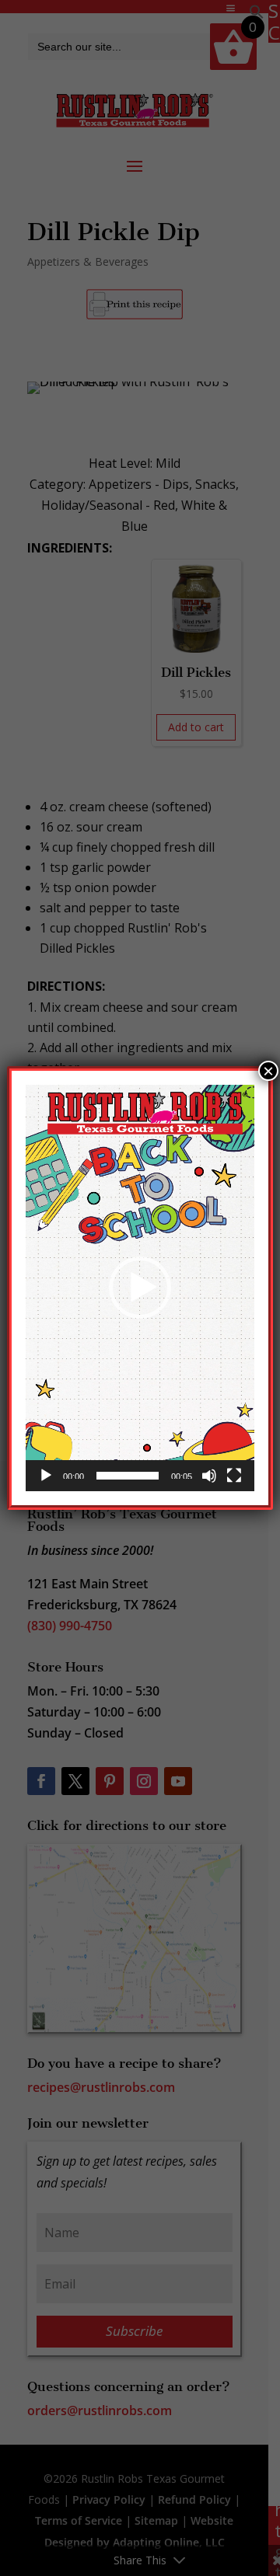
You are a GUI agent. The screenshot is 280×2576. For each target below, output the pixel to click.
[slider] (128, 1476)
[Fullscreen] (234, 1476)
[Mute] (209, 1476)
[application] (140, 1288)
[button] (140, 1288)
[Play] (46, 1476)
